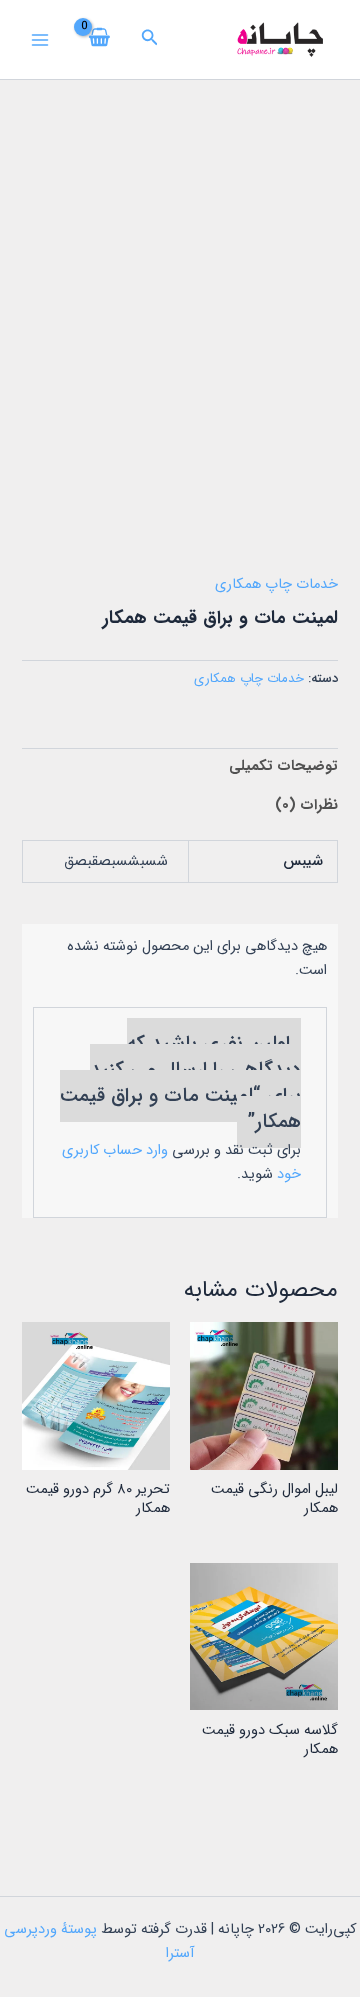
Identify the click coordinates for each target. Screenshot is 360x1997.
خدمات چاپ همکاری (276, 584)
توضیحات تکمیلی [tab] (283, 766)
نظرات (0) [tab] (306, 805)
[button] (148, 40)
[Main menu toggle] (40, 39)
